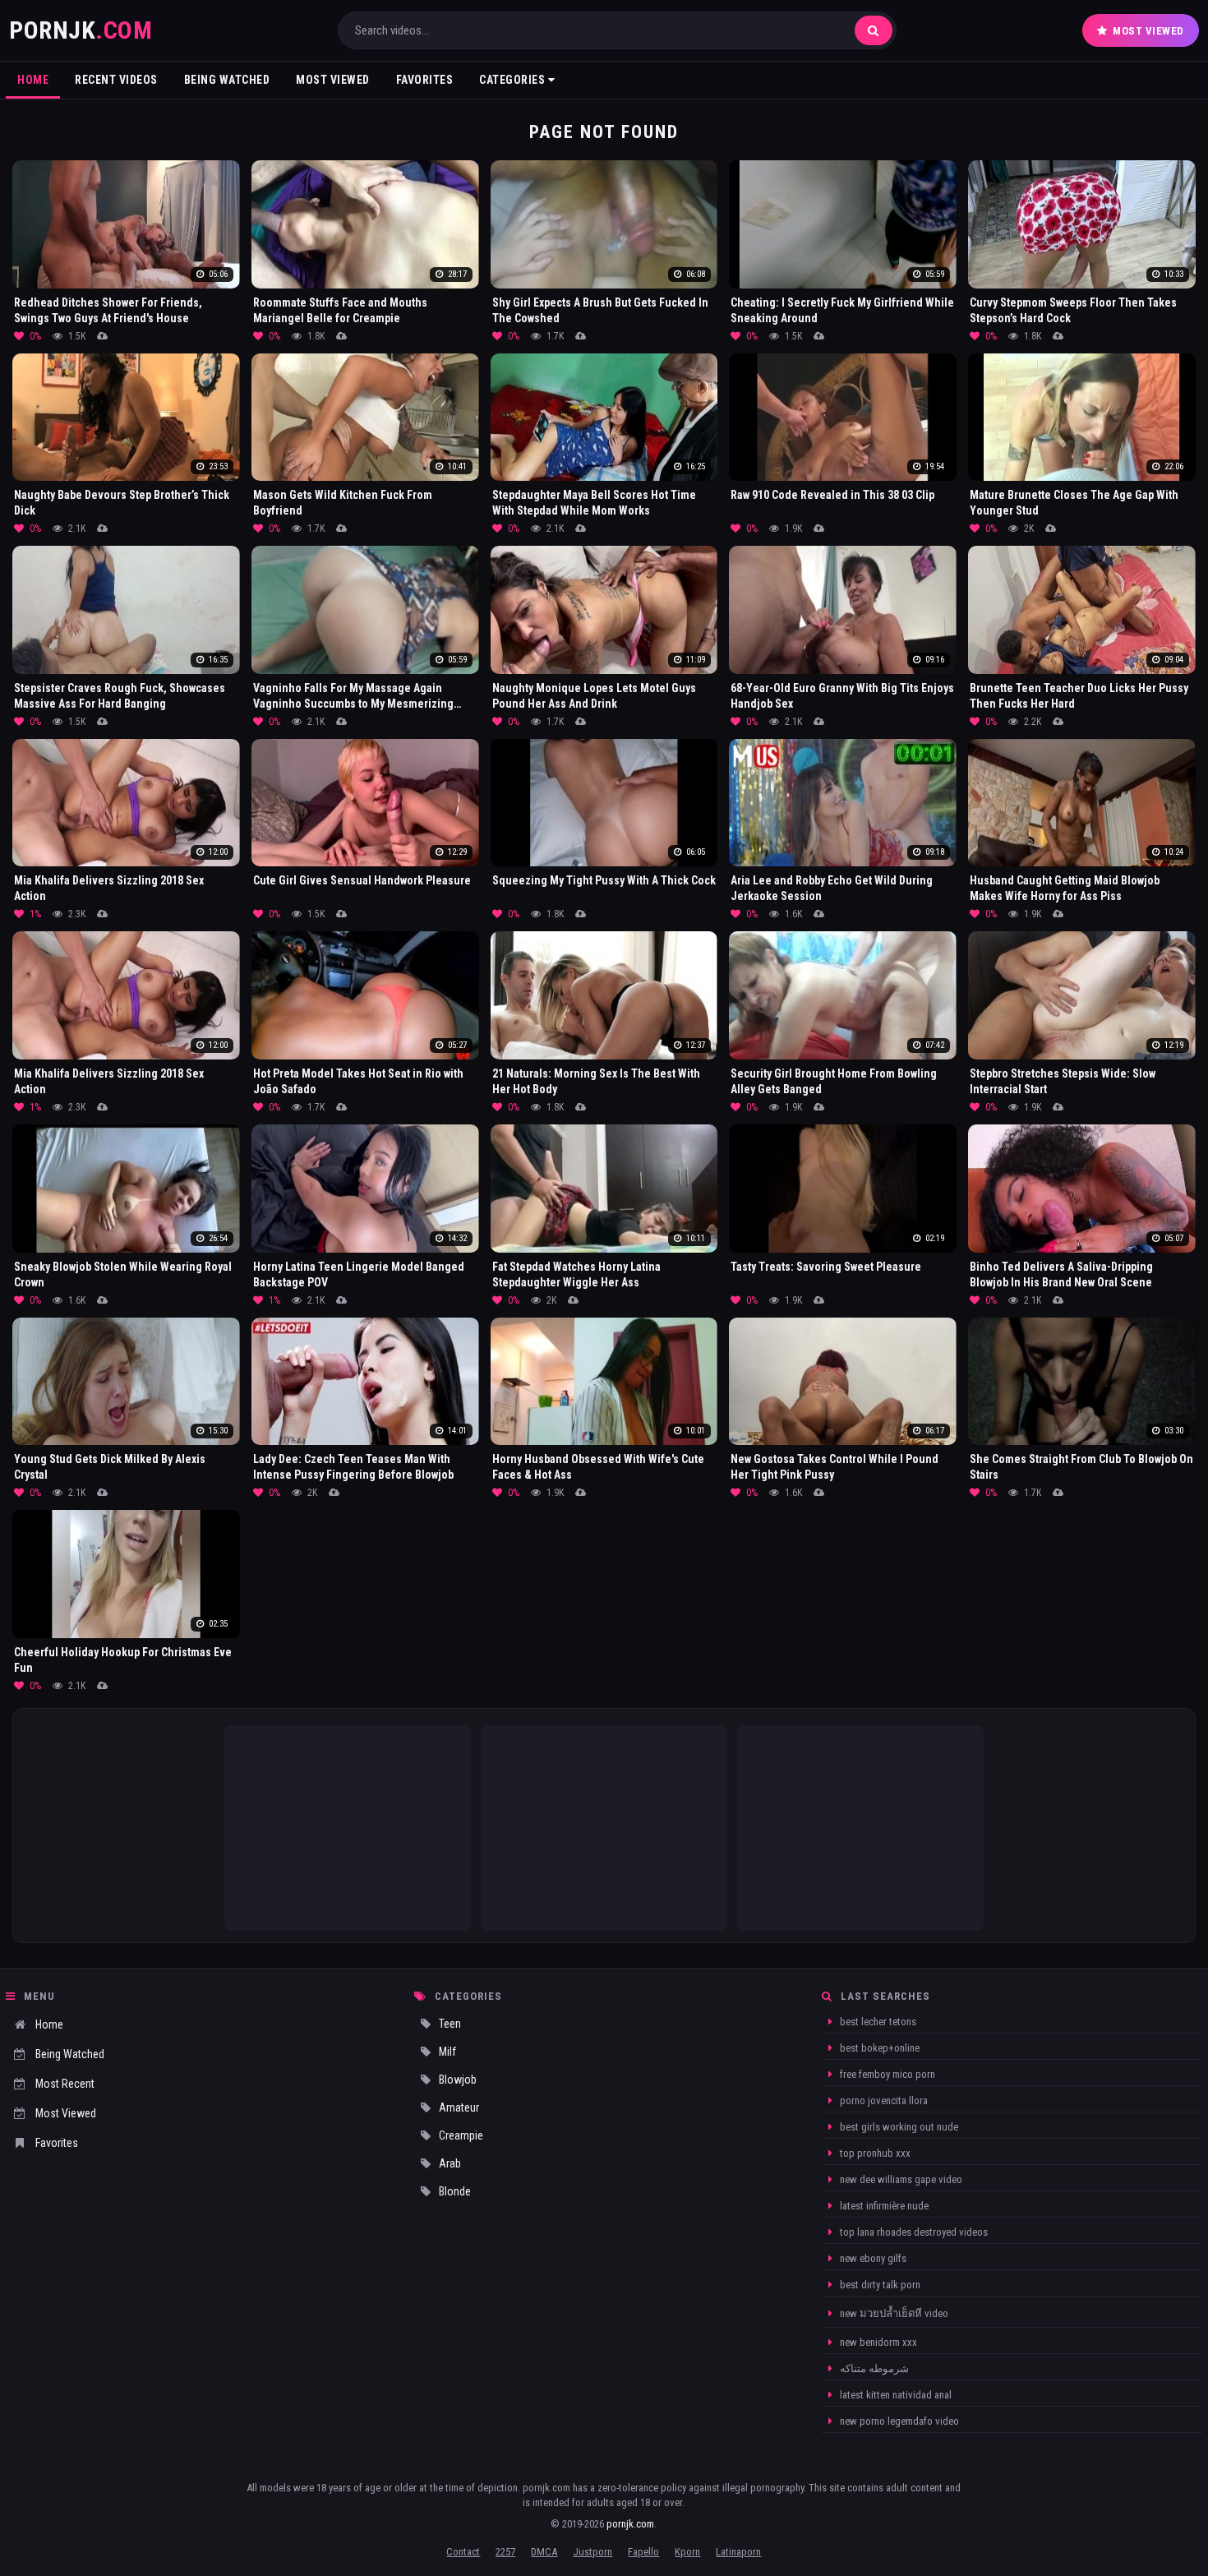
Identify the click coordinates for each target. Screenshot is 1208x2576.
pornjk (81, 30)
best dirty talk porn (879, 2285)
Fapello (643, 2552)
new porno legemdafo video (898, 2421)
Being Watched (227, 80)
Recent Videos (116, 80)
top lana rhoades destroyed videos (913, 2232)
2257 (505, 2552)
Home (33, 80)
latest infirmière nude (883, 2206)
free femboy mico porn (886, 2074)
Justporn (592, 2552)
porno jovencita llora (883, 2101)
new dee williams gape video (900, 2179)
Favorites (425, 80)
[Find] (874, 30)
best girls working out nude (898, 2127)
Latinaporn (738, 2552)
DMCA (544, 2552)
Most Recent (65, 2084)
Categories (514, 80)
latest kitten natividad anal (894, 2395)
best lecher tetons (877, 2022)
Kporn (687, 2552)
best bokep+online (878, 2048)
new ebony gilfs (872, 2258)
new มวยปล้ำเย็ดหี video (893, 2313)
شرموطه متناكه (873, 2368)
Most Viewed (1148, 31)
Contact (463, 2552)
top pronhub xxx (874, 2153)
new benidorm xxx (877, 2342)
